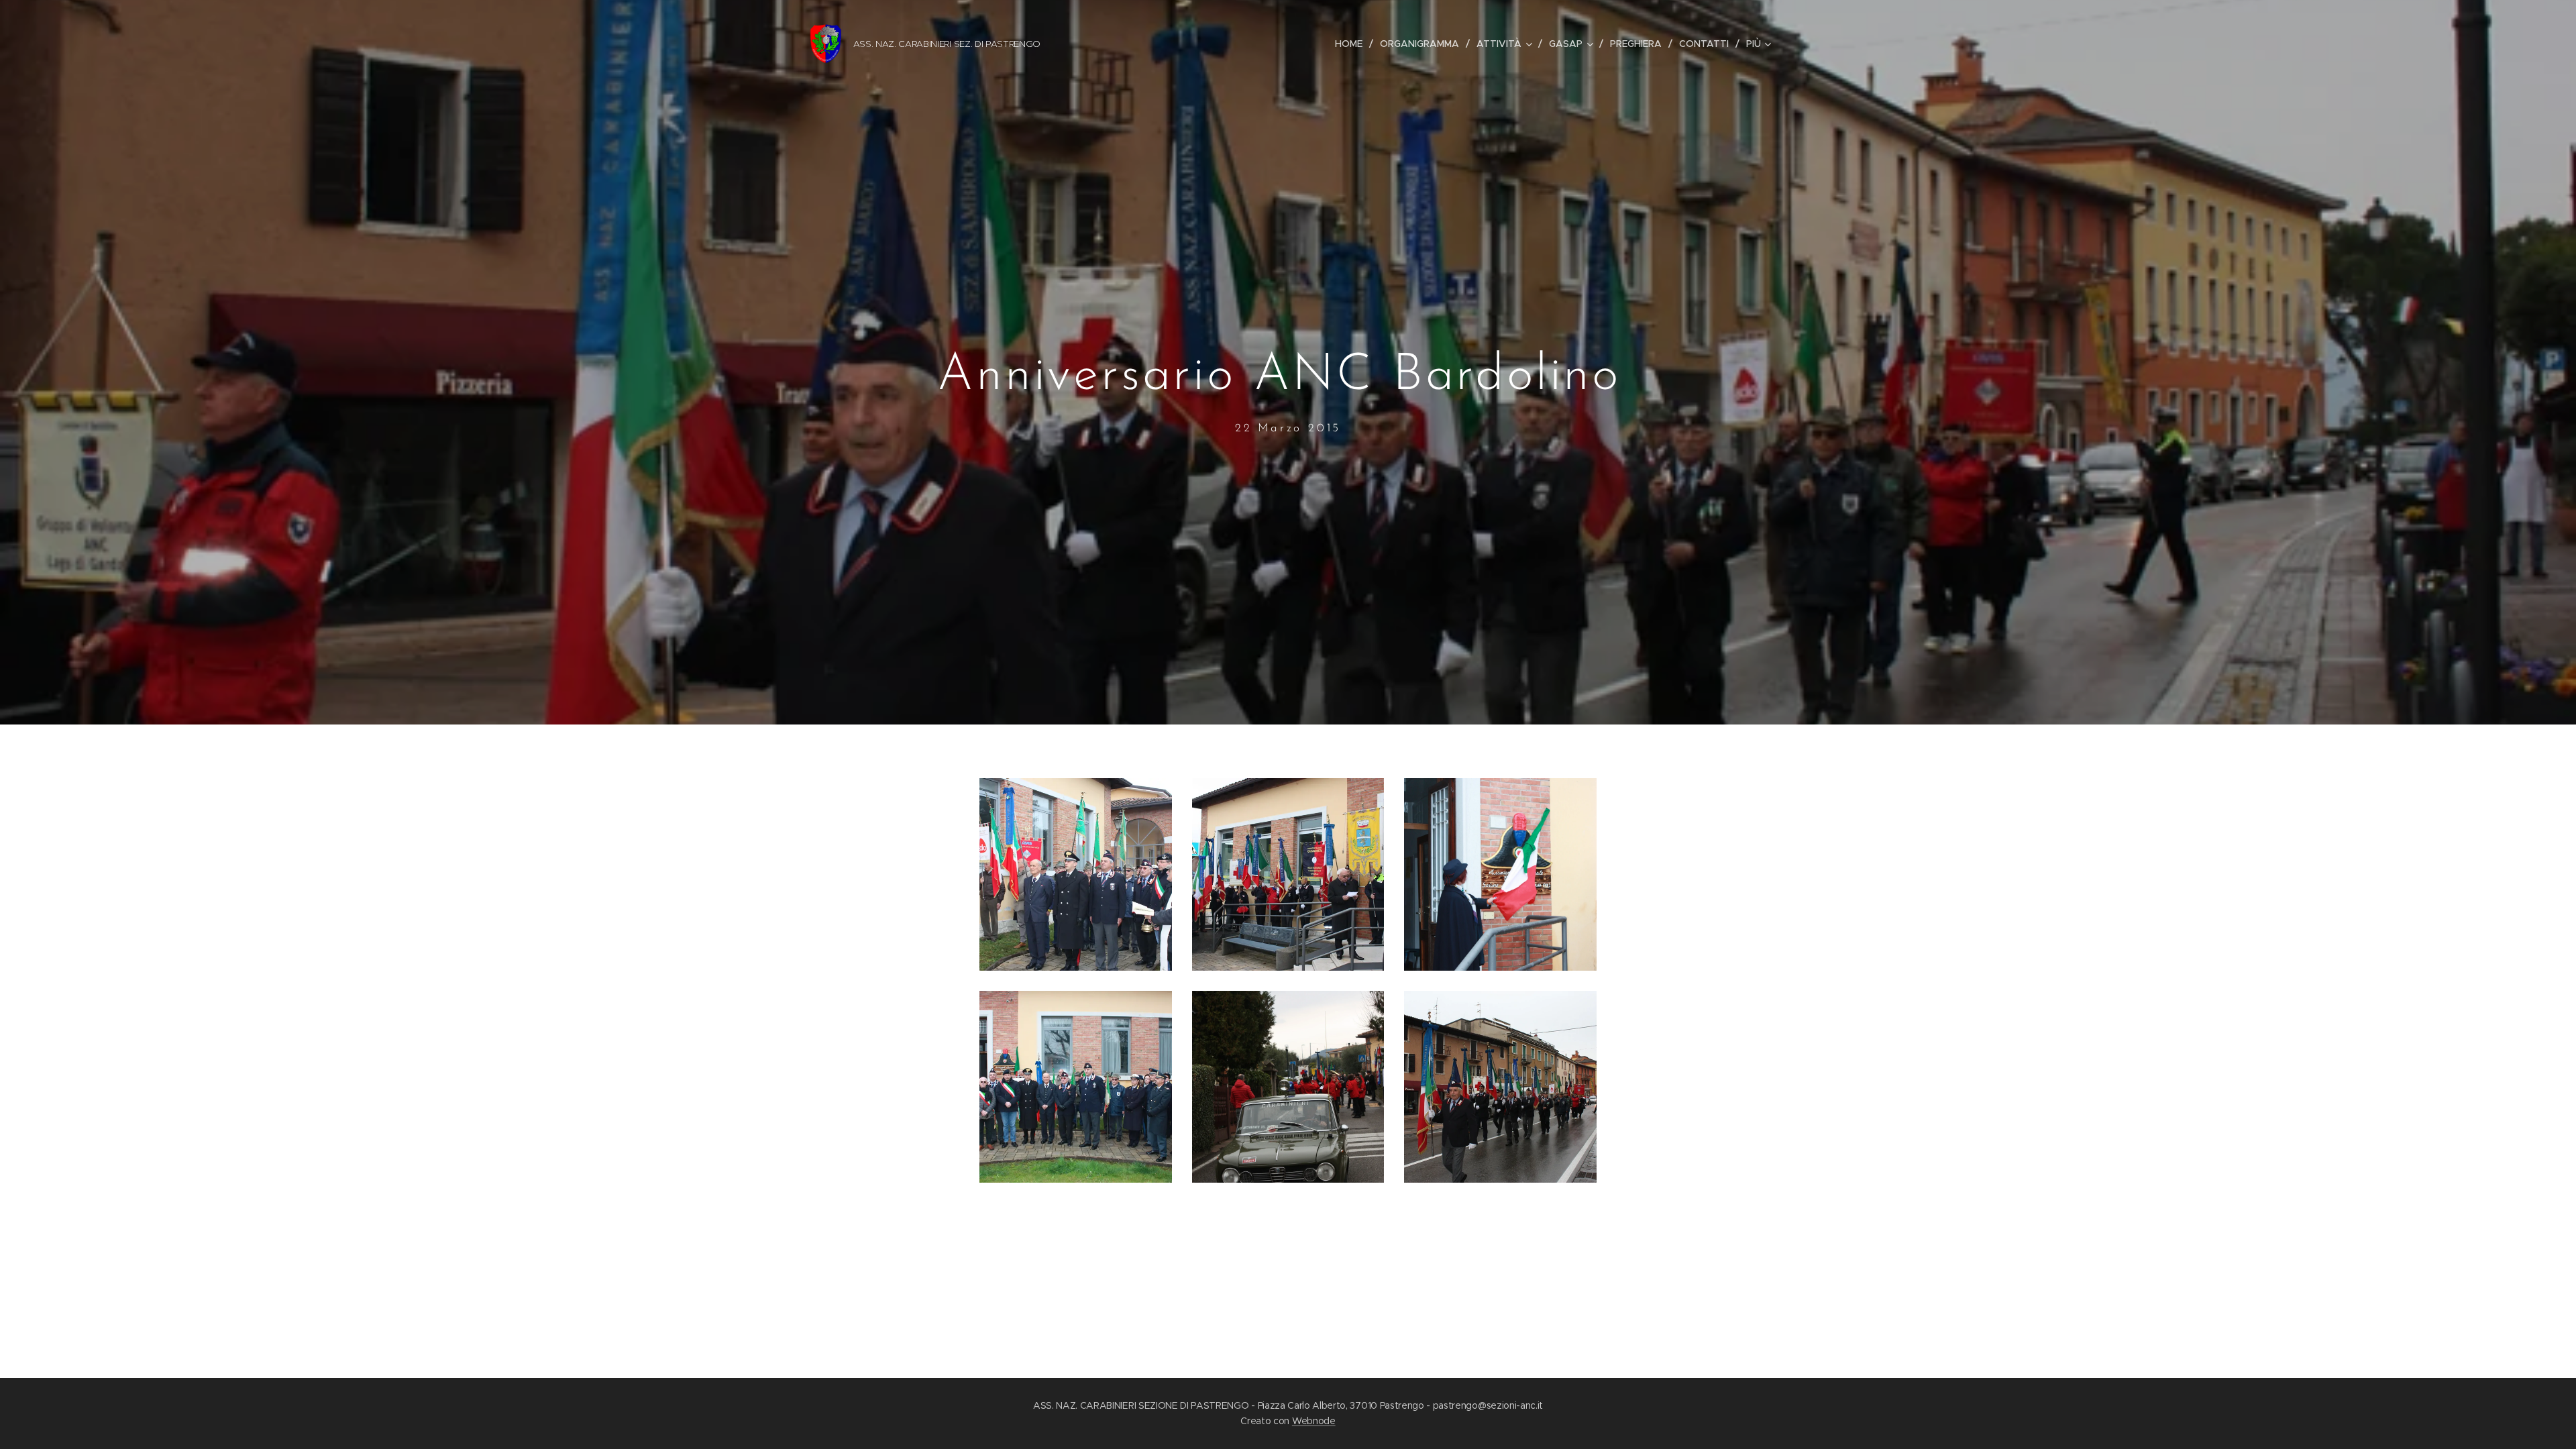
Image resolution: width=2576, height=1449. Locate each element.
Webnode (1314, 1421)
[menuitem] (1352, 44)
